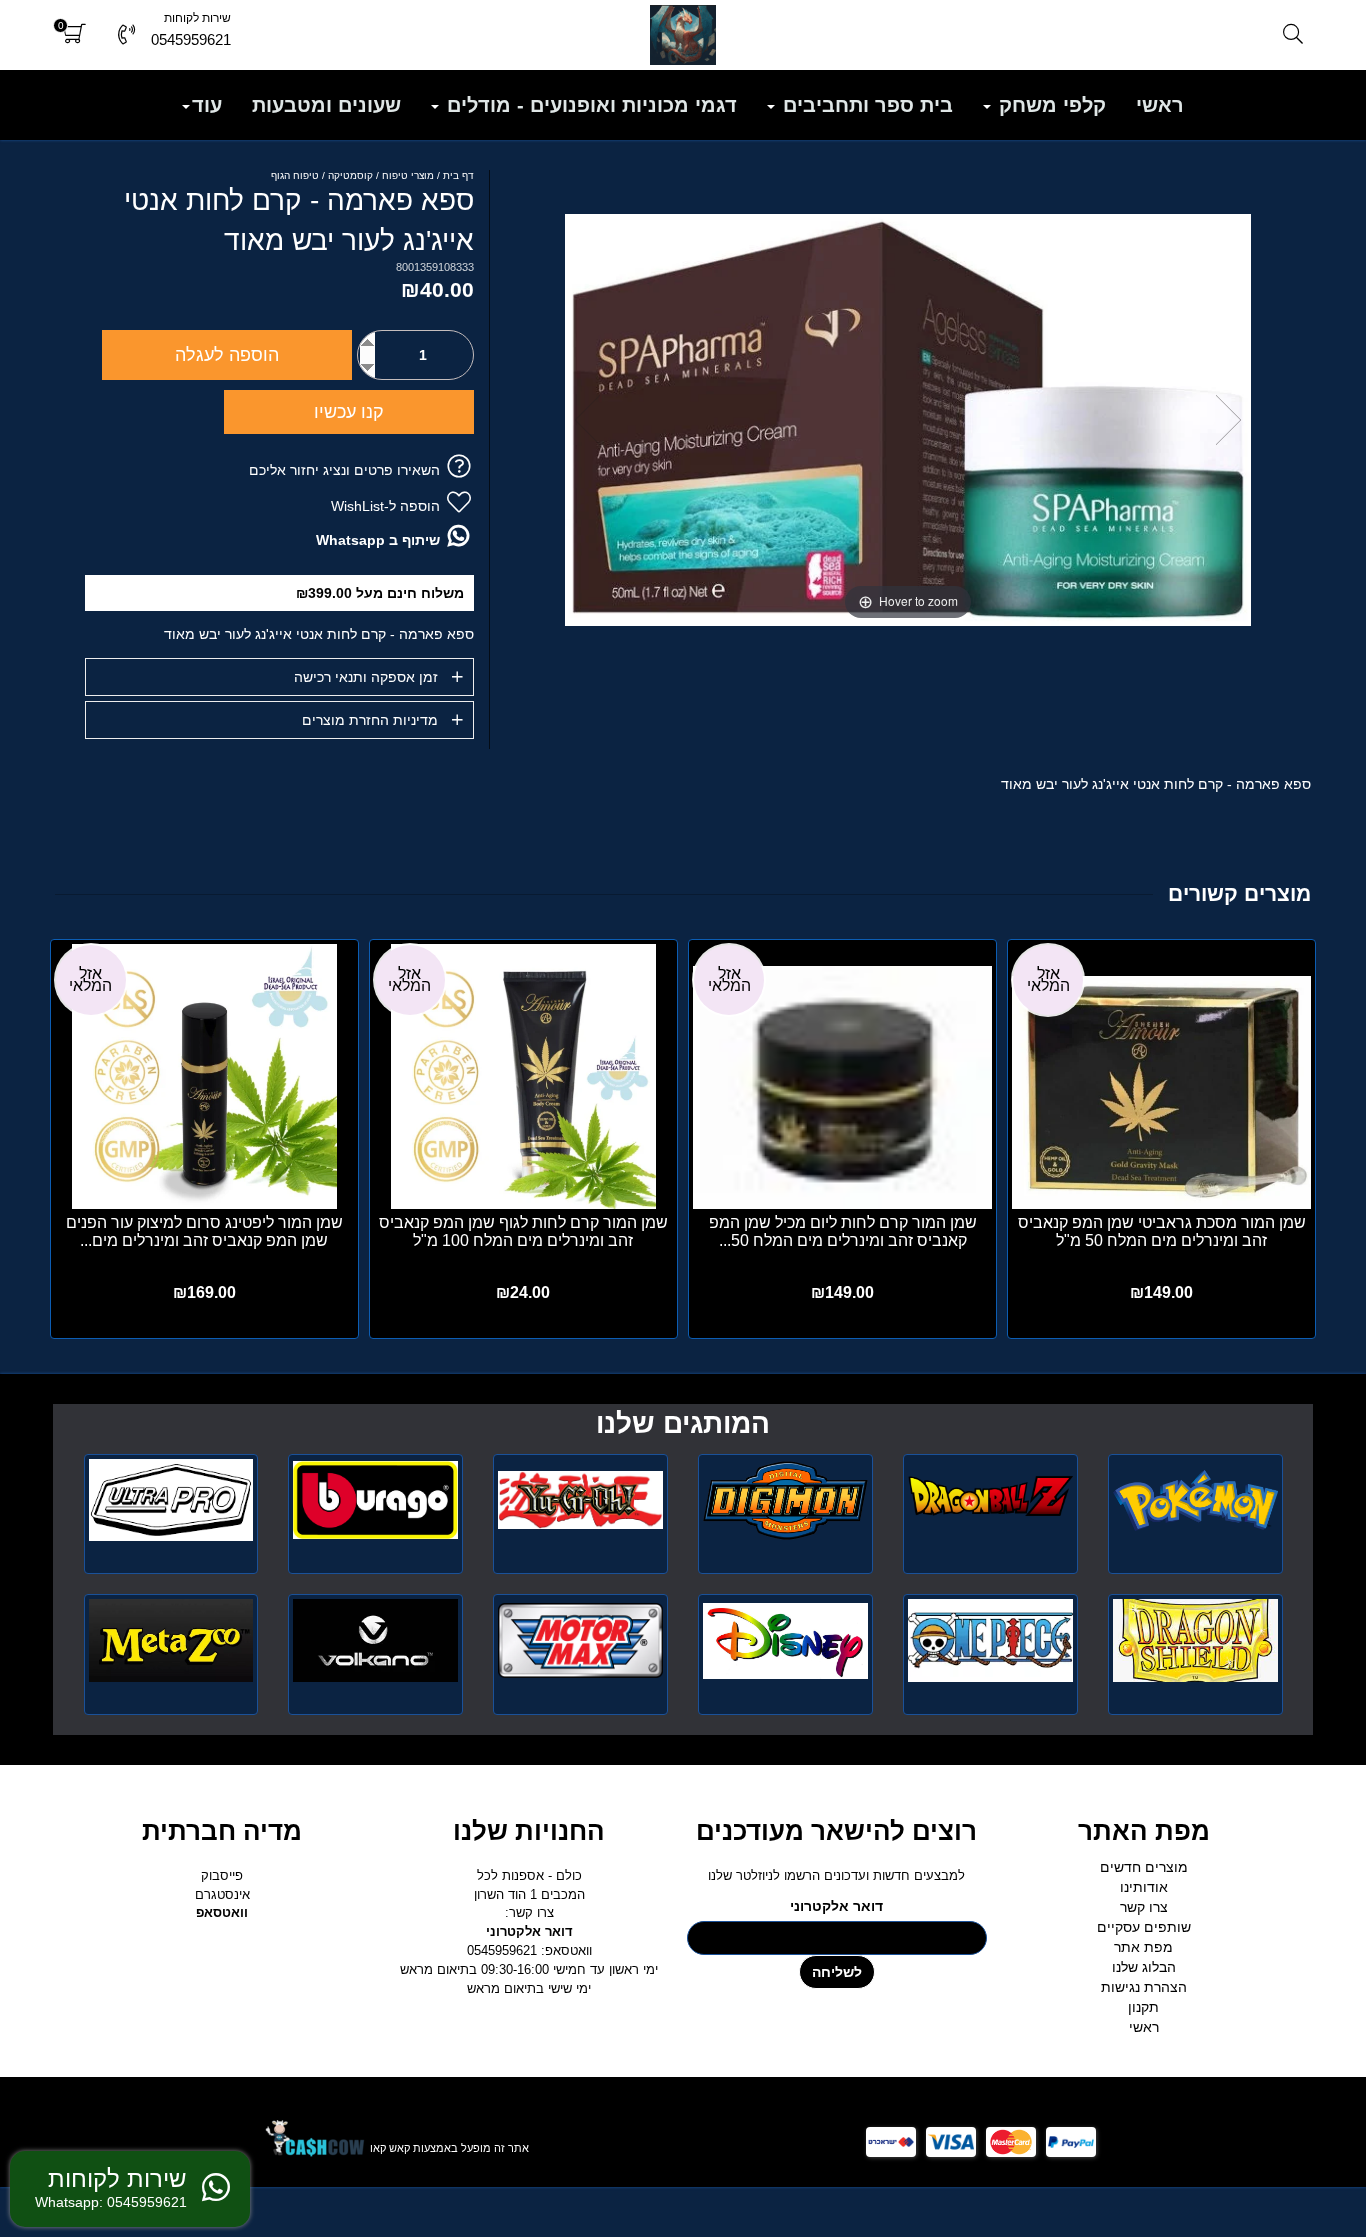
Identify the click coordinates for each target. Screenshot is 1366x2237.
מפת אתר (1143, 1947)
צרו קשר (1144, 1907)
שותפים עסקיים (1144, 1927)
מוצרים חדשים (1144, 1867)
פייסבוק (222, 1875)
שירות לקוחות (197, 18)
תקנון (1143, 2007)
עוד (207, 105)
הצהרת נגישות (1144, 1987)
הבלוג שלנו (1144, 1967)
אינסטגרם (222, 1894)
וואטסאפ (222, 1912)
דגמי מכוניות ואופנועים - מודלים (589, 105)
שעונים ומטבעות (326, 105)
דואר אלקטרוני (836, 1906)
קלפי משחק (1049, 105)
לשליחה (837, 1972)
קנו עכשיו (349, 412)
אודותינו (1144, 1887)
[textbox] (682, 1424)
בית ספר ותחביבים (865, 105)
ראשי (1160, 105)
